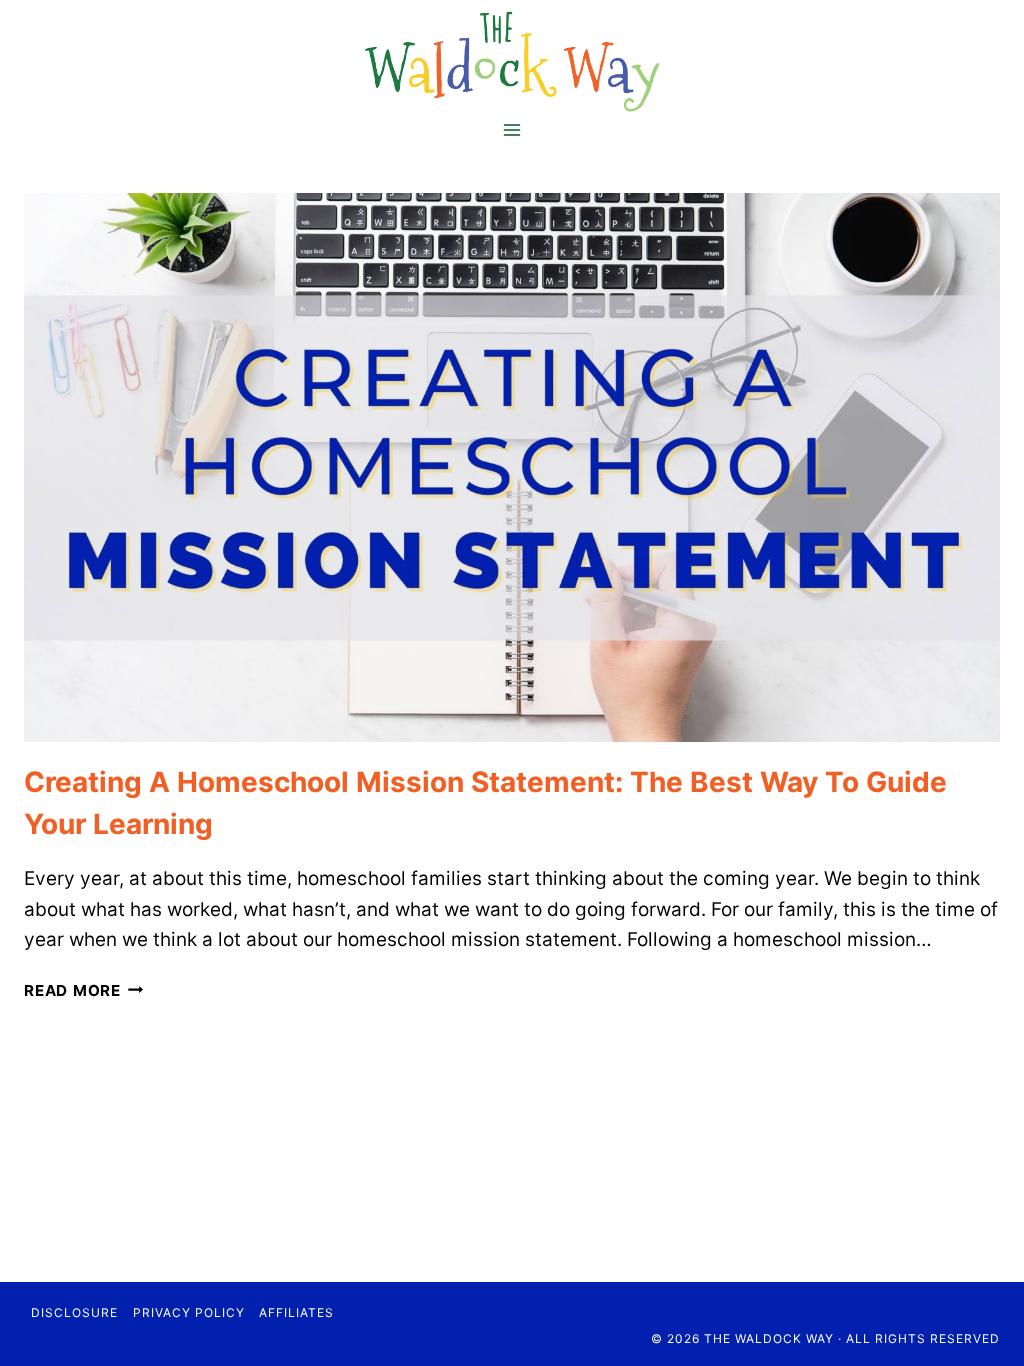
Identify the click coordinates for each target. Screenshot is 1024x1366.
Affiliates (296, 1312)
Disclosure (74, 1312)
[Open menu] (512, 129)
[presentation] (512, 467)
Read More (84, 990)
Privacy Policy (189, 1312)
